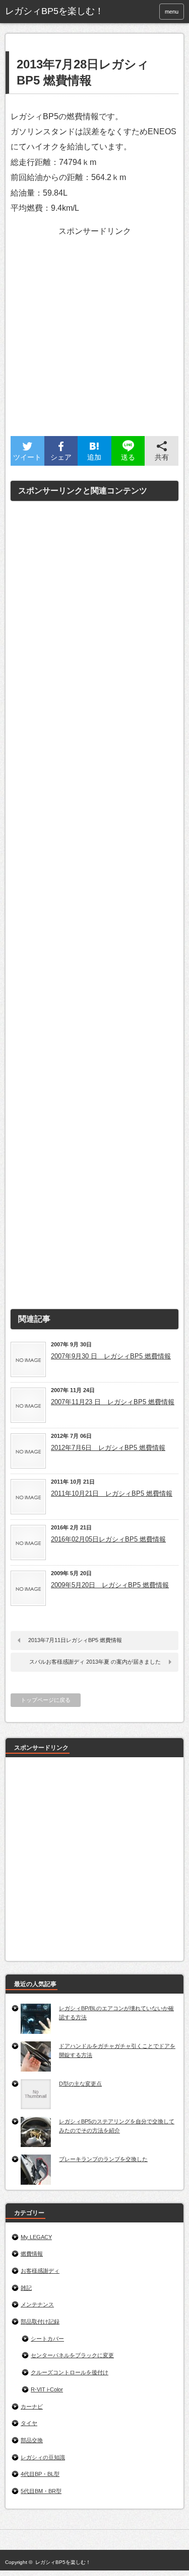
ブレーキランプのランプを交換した (103, 2159)
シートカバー (47, 2339)
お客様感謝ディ (40, 2271)
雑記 (26, 2288)
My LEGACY (36, 2237)
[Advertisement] (94, 342)
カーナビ (32, 2407)
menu (172, 12)
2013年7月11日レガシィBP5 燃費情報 (75, 1640)
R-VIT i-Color (47, 2389)
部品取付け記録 (40, 2322)
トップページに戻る (46, 1700)
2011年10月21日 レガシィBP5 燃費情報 (112, 1493)
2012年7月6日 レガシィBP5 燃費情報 (108, 1448)
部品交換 (32, 2440)
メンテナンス (37, 2304)
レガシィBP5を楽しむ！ (63, 2562)
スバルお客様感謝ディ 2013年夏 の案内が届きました (98, 1662)
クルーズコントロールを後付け (70, 2372)
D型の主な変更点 (80, 2084)
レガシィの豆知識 (43, 2457)
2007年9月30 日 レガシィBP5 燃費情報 (111, 1356)
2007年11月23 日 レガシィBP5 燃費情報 (113, 1402)
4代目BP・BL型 (40, 2474)
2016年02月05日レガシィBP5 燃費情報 (108, 1539)
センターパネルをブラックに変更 (72, 2355)
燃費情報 (32, 2254)
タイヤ (29, 2423)
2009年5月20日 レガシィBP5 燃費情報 (110, 1585)
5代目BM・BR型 (41, 2491)
